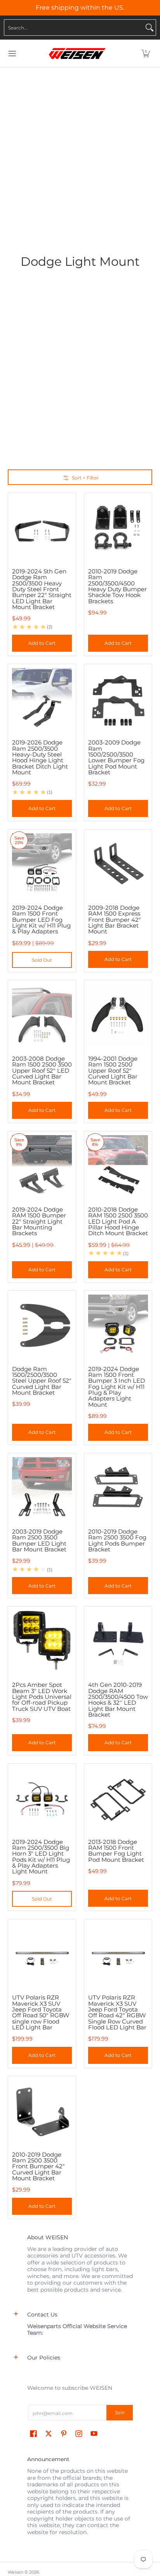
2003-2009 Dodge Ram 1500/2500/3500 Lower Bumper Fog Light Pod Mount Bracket (116, 757)
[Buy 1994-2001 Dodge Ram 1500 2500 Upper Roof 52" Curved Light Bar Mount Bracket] (118, 1014)
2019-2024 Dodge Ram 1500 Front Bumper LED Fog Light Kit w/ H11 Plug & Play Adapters (41, 919)
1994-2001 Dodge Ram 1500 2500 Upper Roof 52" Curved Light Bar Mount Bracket (113, 1070)
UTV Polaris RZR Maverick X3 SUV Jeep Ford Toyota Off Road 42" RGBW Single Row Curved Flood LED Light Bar (117, 2012)
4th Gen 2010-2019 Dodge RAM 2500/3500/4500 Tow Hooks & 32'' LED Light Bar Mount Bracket (118, 1700)
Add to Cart (42, 643)
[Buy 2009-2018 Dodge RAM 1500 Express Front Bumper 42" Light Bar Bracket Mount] (118, 863)
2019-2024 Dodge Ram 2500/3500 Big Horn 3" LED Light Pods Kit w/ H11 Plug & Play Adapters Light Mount (41, 1857)
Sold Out (42, 960)
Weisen (16, 2572)
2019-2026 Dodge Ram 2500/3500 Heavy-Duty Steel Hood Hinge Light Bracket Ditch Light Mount (40, 757)
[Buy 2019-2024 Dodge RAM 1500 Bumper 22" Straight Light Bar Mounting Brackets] (42, 1165)
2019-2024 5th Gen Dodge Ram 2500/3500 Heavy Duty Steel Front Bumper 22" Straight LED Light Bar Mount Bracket (42, 589)
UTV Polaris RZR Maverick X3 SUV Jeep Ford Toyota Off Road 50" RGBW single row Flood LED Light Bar (41, 2012)
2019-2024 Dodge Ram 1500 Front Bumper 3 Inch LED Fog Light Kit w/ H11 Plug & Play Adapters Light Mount (117, 1387)
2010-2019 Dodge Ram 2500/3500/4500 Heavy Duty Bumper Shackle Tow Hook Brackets (117, 586)
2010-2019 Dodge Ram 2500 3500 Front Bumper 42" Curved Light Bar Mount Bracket (38, 2166)
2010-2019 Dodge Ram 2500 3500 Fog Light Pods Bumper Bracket (117, 1540)
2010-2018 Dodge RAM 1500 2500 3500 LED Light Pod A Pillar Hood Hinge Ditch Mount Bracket (118, 1221)
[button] (146, 54)
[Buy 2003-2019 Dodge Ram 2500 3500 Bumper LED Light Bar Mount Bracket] (42, 1487)
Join (120, 2412)
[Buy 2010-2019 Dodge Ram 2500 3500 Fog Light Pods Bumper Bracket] (118, 1487)
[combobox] (74, 28)
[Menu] (12, 54)
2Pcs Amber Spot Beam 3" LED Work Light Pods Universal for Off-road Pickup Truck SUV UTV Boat (42, 1697)
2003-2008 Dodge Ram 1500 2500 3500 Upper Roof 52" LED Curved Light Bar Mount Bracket (42, 1070)
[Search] (150, 28)
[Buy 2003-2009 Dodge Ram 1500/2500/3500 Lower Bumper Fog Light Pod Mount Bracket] (118, 698)
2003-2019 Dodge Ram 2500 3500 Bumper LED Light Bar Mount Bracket (39, 1540)
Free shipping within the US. (80, 8)
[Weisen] (77, 54)
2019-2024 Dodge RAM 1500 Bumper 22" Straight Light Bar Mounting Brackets (39, 1221)
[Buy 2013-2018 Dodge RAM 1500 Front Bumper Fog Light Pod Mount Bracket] (118, 1797)
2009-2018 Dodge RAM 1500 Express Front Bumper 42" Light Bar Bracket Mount (115, 919)
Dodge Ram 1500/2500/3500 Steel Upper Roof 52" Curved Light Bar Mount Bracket (42, 1381)
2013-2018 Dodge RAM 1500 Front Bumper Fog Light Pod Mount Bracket (116, 1851)
